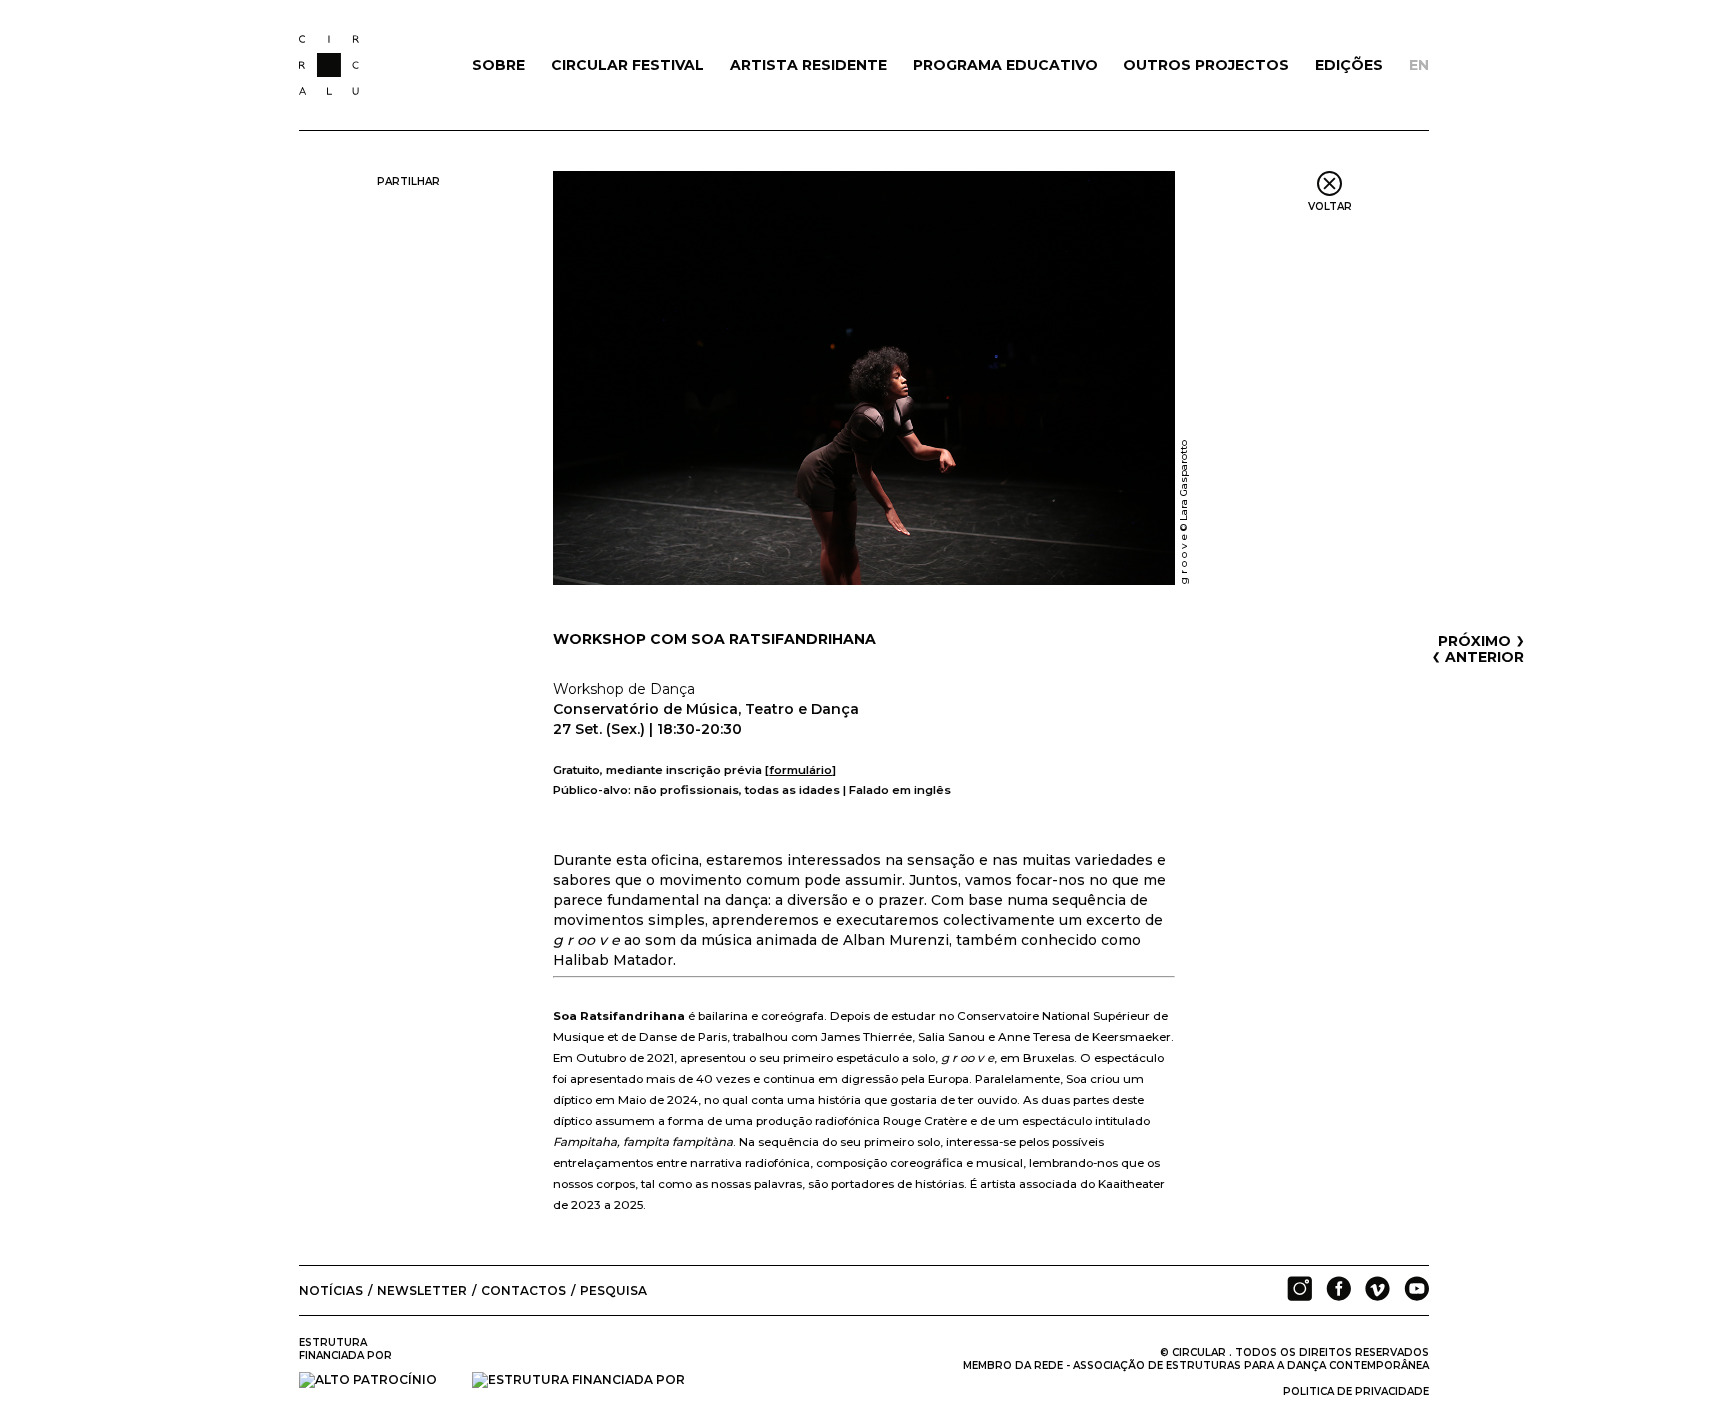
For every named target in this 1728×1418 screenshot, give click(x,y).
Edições (1349, 65)
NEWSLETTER (422, 1290)
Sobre (498, 65)
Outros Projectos (1206, 65)
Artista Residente (808, 65)
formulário (800, 770)
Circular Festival (627, 65)
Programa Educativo (1005, 65)
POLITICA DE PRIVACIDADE (1356, 1391)
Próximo (1481, 641)
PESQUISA (613, 1290)
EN (1419, 65)
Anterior (1478, 657)
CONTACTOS (523, 1290)
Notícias (331, 1290)
